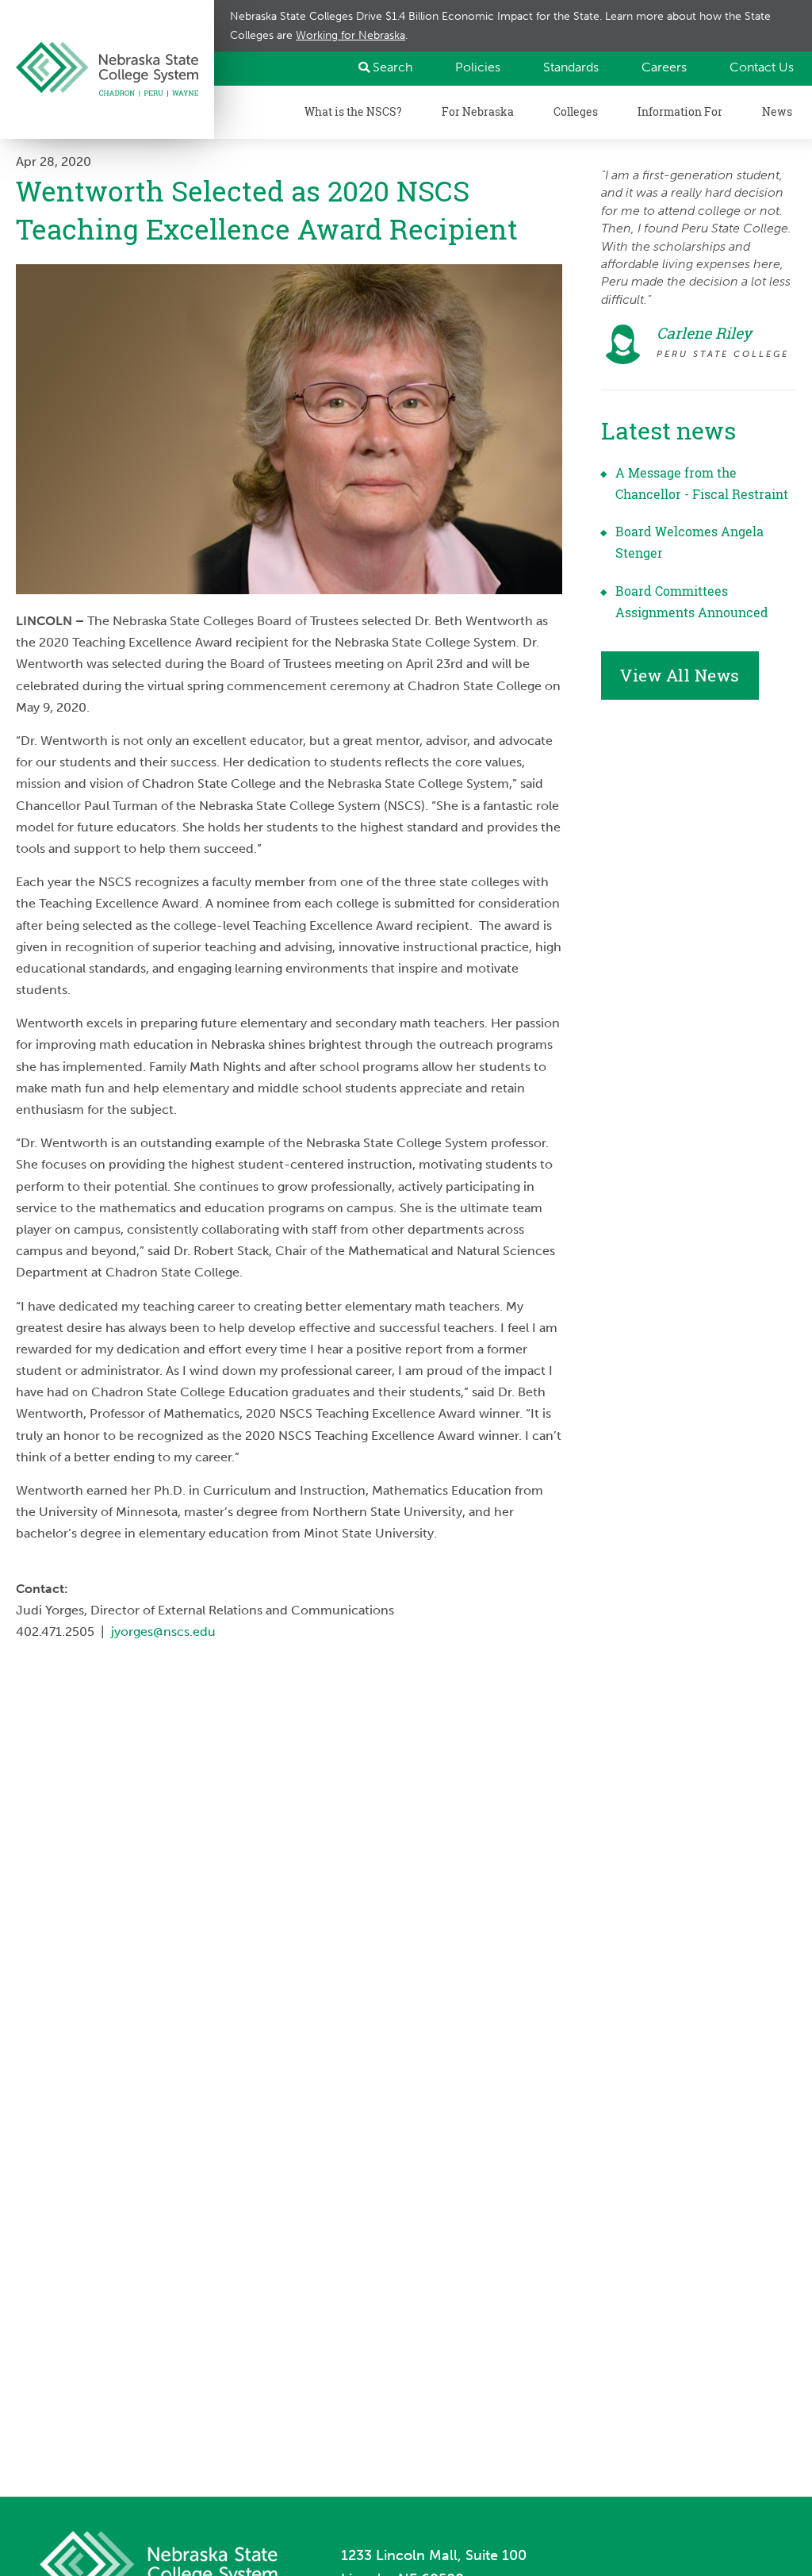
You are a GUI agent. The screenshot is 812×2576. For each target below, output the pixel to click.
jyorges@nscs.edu (163, 1632)
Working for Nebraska (350, 35)
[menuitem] (471, 67)
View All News (680, 675)
